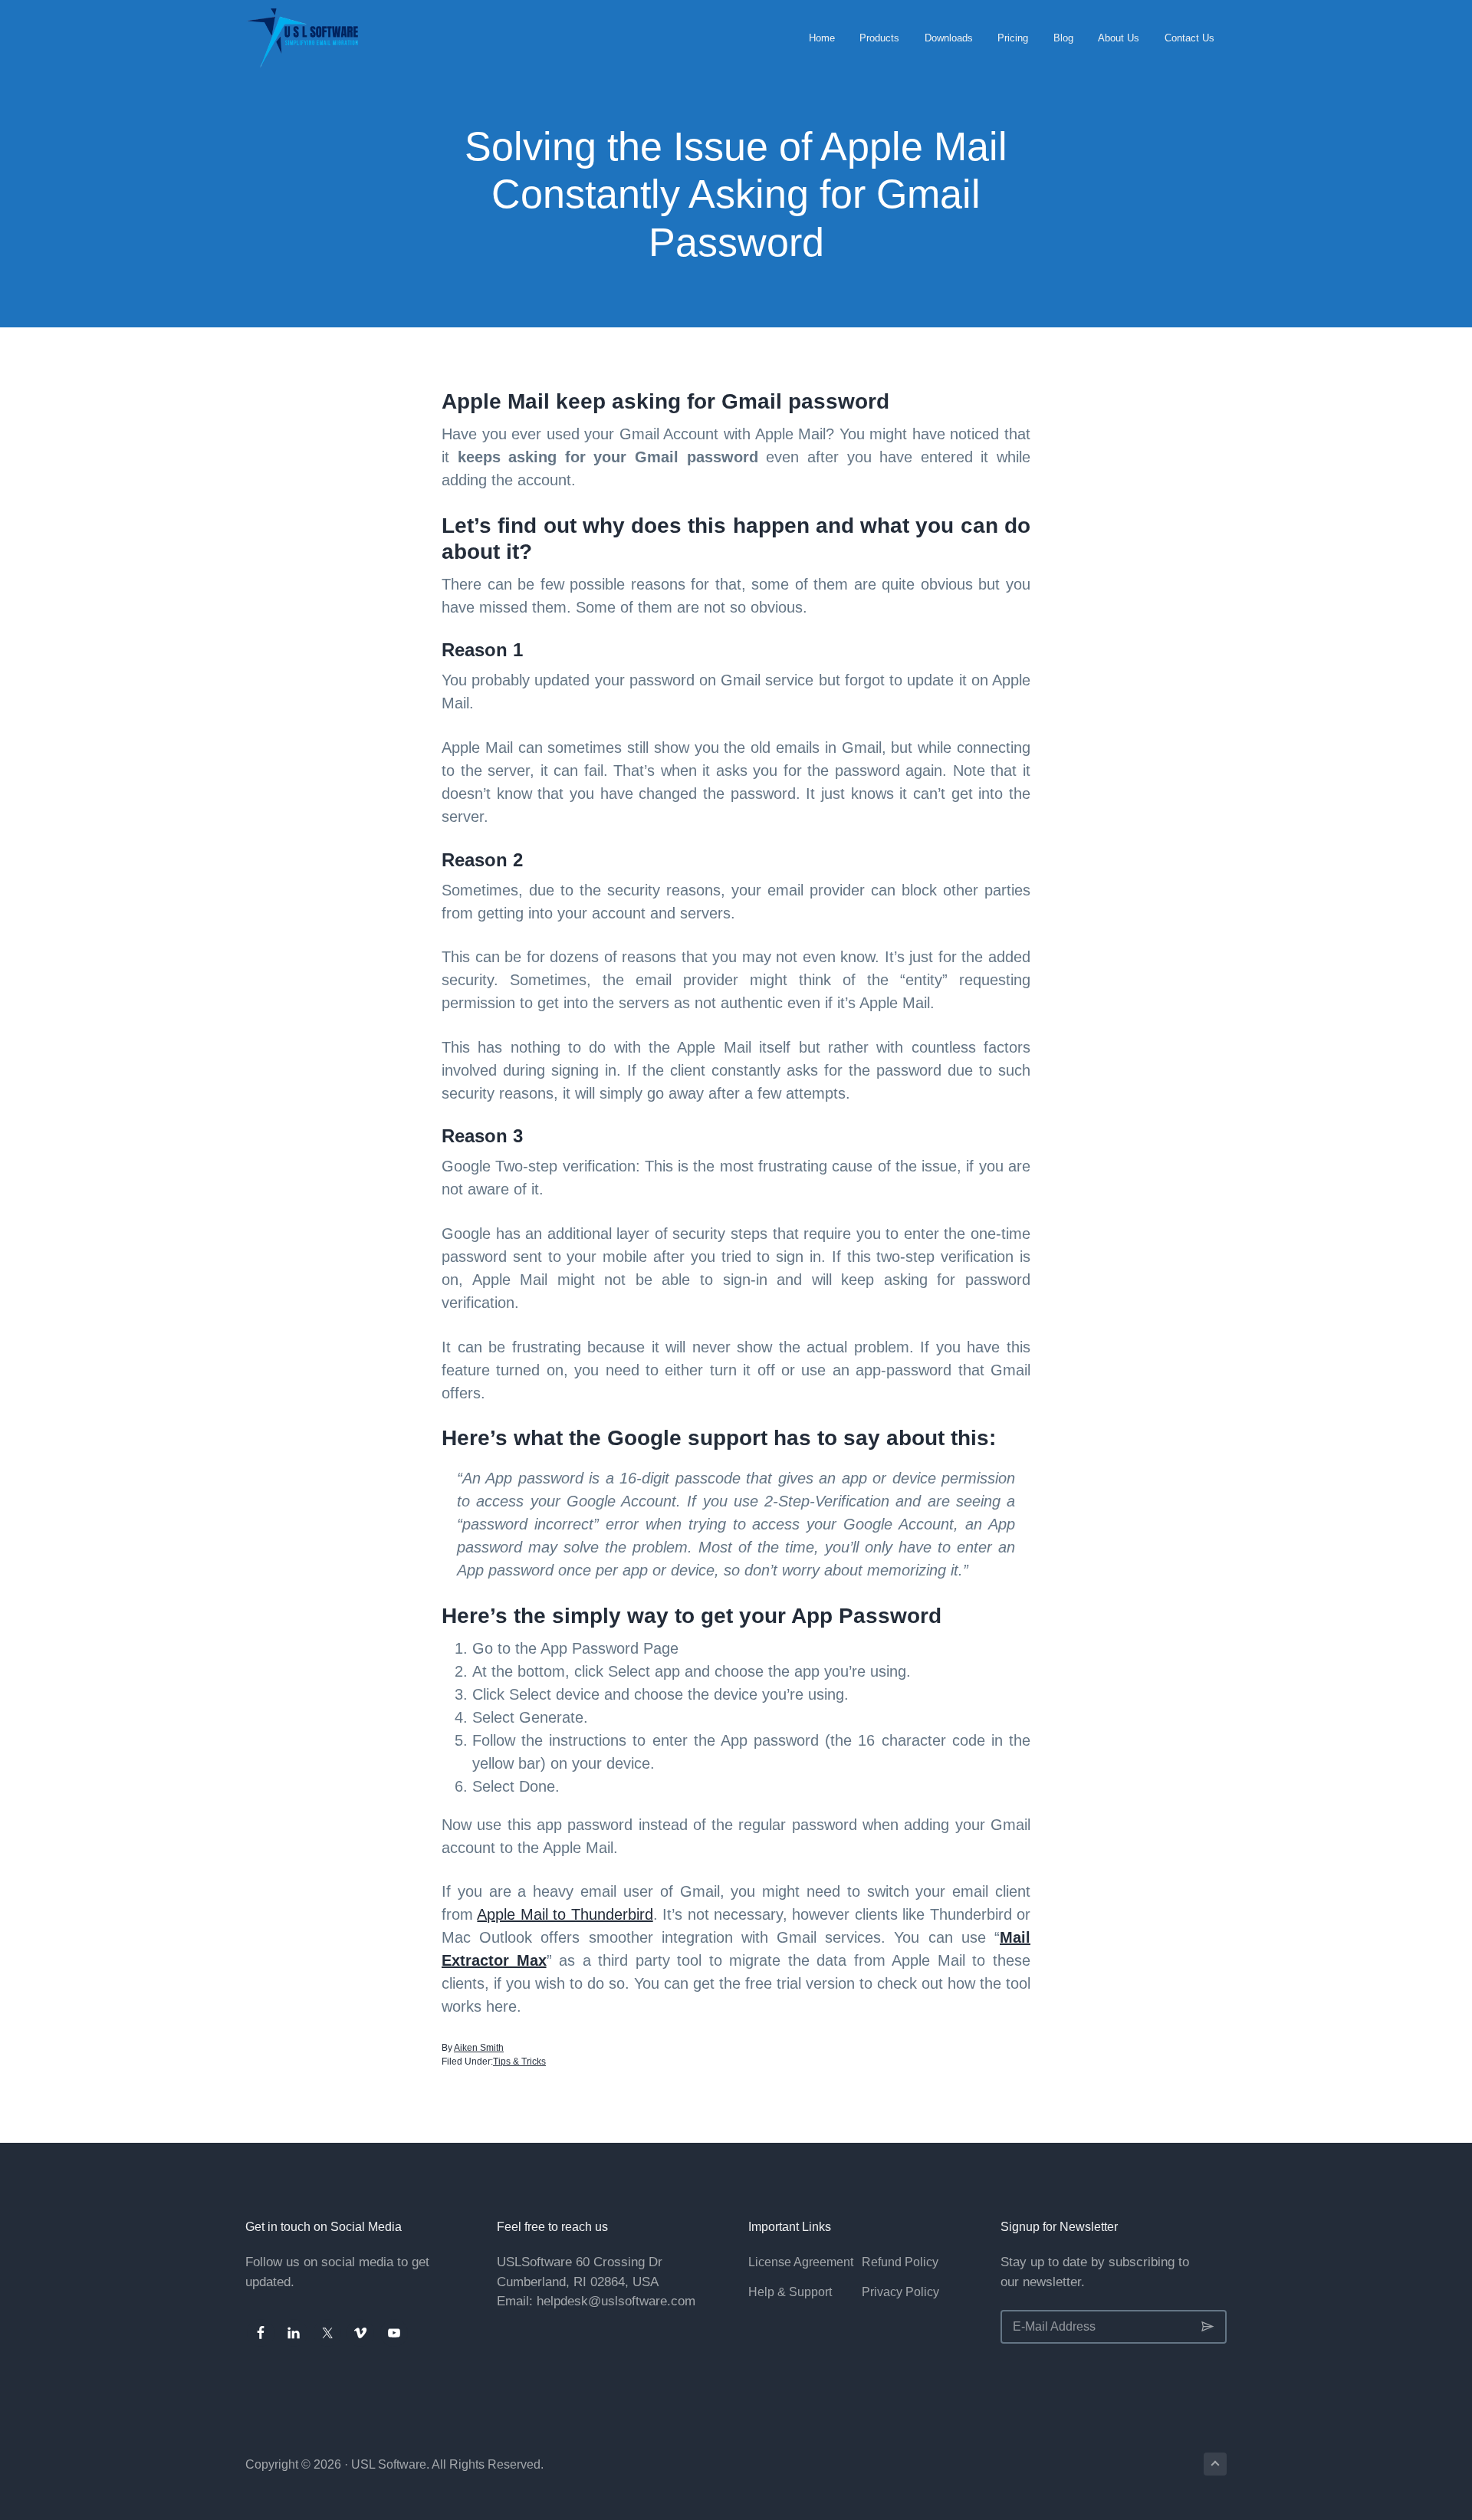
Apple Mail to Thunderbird (565, 1914)
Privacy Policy (900, 2292)
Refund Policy (900, 2262)
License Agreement (801, 2262)
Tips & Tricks (519, 2062)
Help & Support (790, 2292)
